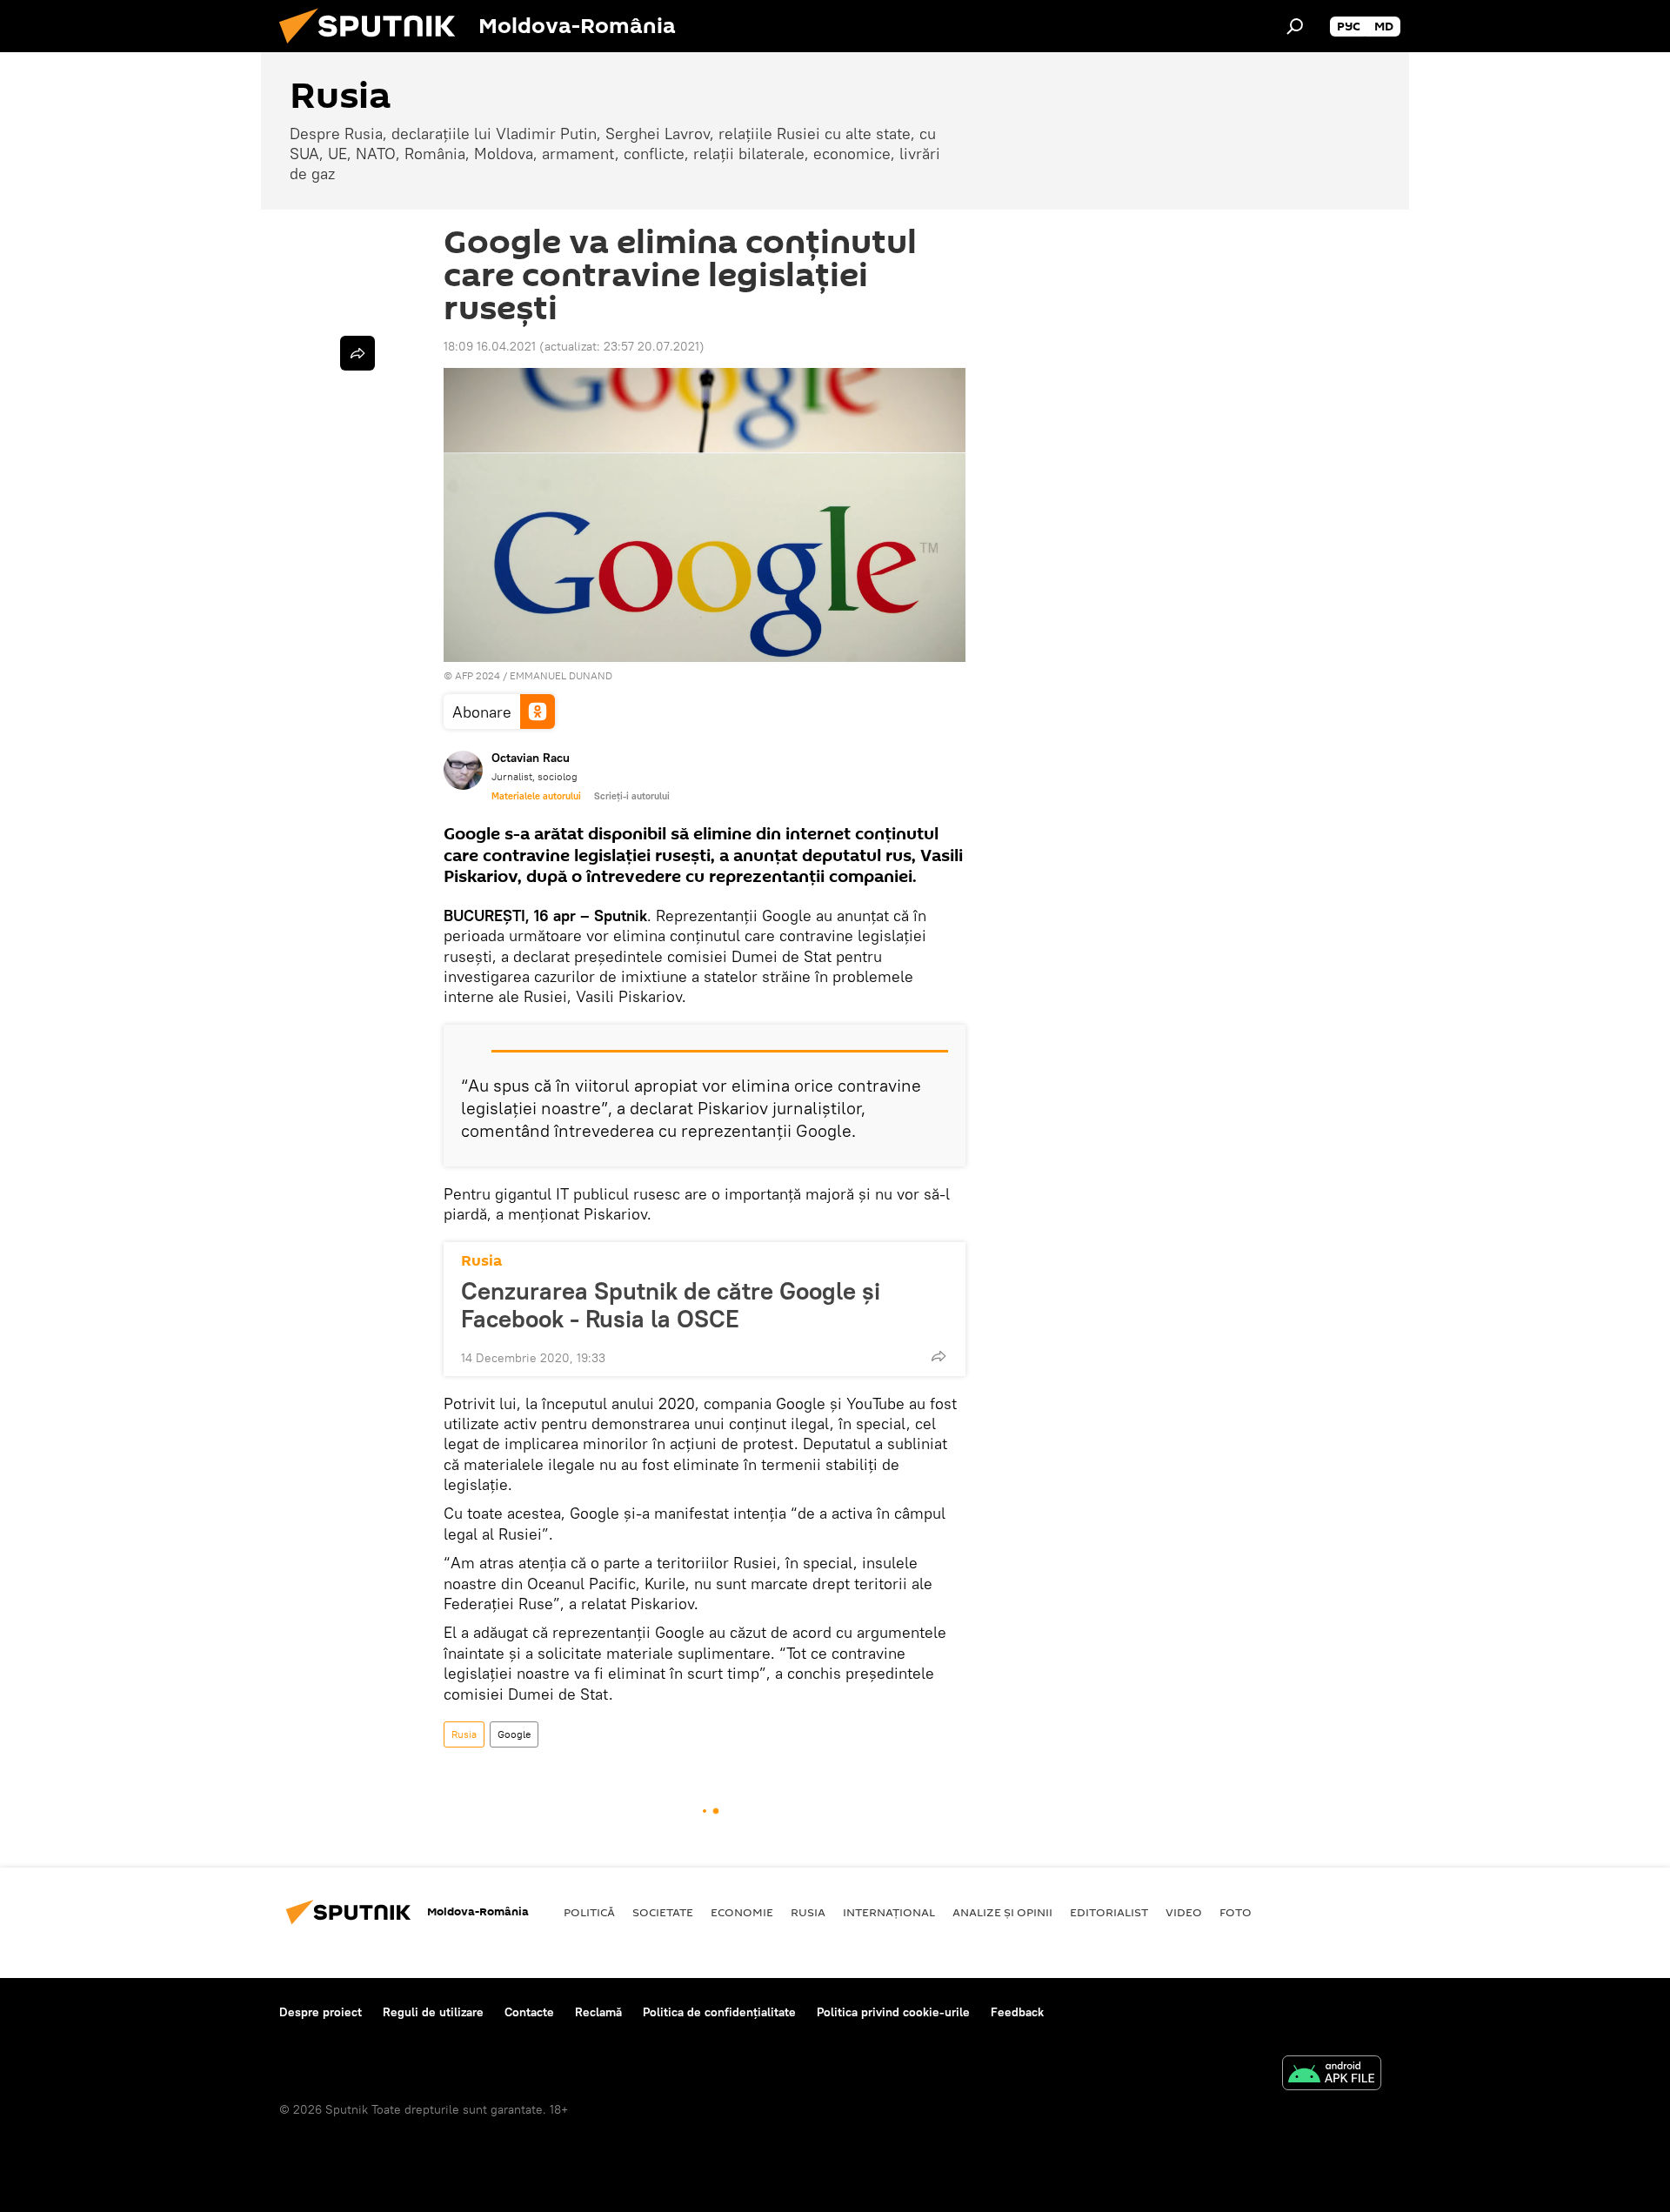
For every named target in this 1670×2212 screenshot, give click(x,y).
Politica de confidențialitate (719, 2012)
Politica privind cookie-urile (893, 2012)
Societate (663, 1912)
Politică (589, 1912)
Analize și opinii (1002, 1912)
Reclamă (598, 2012)
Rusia (481, 1261)
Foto (1236, 1912)
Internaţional (889, 1912)
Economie (742, 1912)
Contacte (529, 2012)
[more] (939, 1356)
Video (1184, 1912)
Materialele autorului (536, 796)
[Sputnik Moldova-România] (374, 48)
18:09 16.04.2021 (490, 346)
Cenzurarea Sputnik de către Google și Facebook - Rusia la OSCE (671, 1305)
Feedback (1017, 2012)
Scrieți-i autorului (632, 796)
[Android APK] (1332, 2075)
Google (514, 1734)
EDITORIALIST (1109, 1912)
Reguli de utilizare (433, 2012)
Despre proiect (321, 2012)
